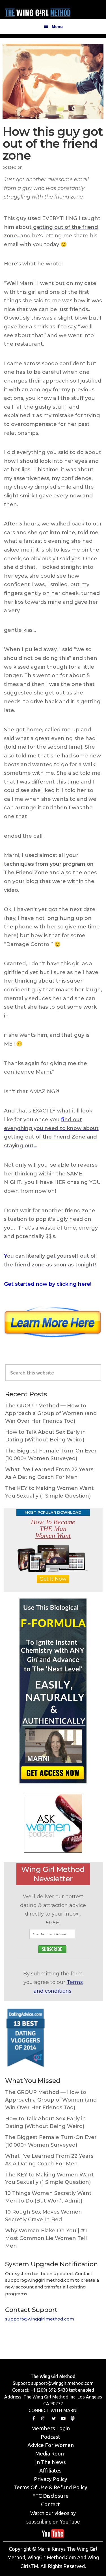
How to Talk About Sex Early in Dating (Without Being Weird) (46, 1436)
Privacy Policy (51, 2479)
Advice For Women (51, 2445)
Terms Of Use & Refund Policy (50, 2487)
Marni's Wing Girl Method (38, 11)
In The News (50, 2462)
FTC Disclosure (50, 2496)
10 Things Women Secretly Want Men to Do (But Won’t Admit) (48, 2197)
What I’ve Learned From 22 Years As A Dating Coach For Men (49, 1473)
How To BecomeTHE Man (53, 1529)
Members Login (51, 2428)
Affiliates (50, 2471)
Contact (50, 2504)
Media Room (50, 2453)
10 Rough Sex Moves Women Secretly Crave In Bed (44, 2216)
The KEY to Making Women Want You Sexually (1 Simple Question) (49, 1492)
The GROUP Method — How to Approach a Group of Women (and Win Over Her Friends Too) (51, 1413)
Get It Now (53, 1579)
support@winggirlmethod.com (40, 2319)
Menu (57, 26)
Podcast (50, 2437)
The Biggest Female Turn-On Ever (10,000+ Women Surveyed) (51, 1455)
